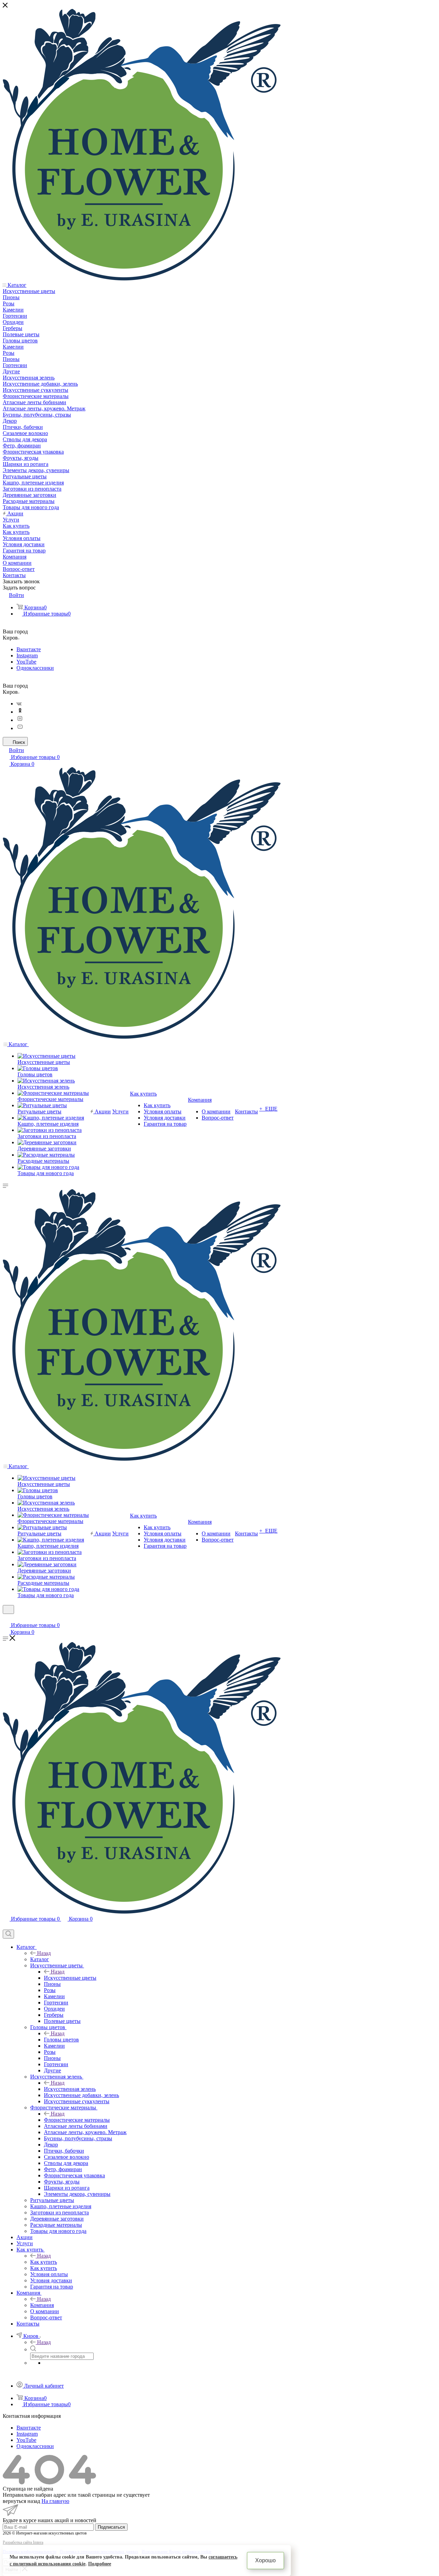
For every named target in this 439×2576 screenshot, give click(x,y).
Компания (42, 2305)
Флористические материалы (77, 2120)
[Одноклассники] (20, 712)
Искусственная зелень (70, 2089)
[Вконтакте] (19, 704)
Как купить (44, 2262)
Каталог (40, 1959)
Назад (44, 1953)
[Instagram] (20, 720)
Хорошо (265, 2560)
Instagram (27, 655)
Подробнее (100, 2564)
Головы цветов (61, 2040)
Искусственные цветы (70, 1978)
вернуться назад (21, 2501)
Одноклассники (35, 668)
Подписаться (111, 2527)
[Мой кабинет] (6, 1618)
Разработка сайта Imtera (23, 2542)
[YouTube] (20, 728)
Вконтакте (29, 649)
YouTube (26, 662)
